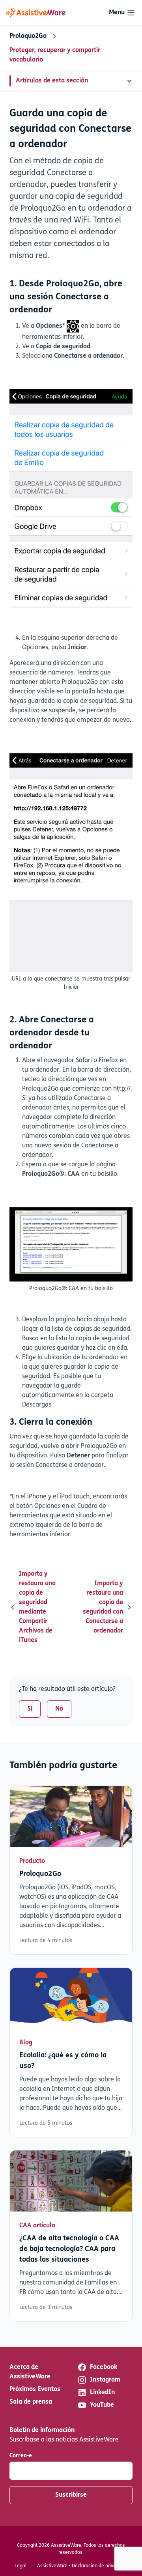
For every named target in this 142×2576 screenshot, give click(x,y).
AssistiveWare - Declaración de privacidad (82, 2566)
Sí (30, 1709)
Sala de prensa (31, 2402)
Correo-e (21, 2456)
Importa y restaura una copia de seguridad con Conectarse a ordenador (103, 1607)
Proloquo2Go (28, 36)
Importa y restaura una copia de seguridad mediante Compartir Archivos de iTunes (37, 1607)
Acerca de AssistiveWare (30, 2372)
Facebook (104, 2367)
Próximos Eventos (35, 2389)
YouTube (102, 2405)
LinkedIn (102, 2393)
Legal (21, 2566)
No (59, 1709)
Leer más (71, 1870)
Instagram (105, 2380)
